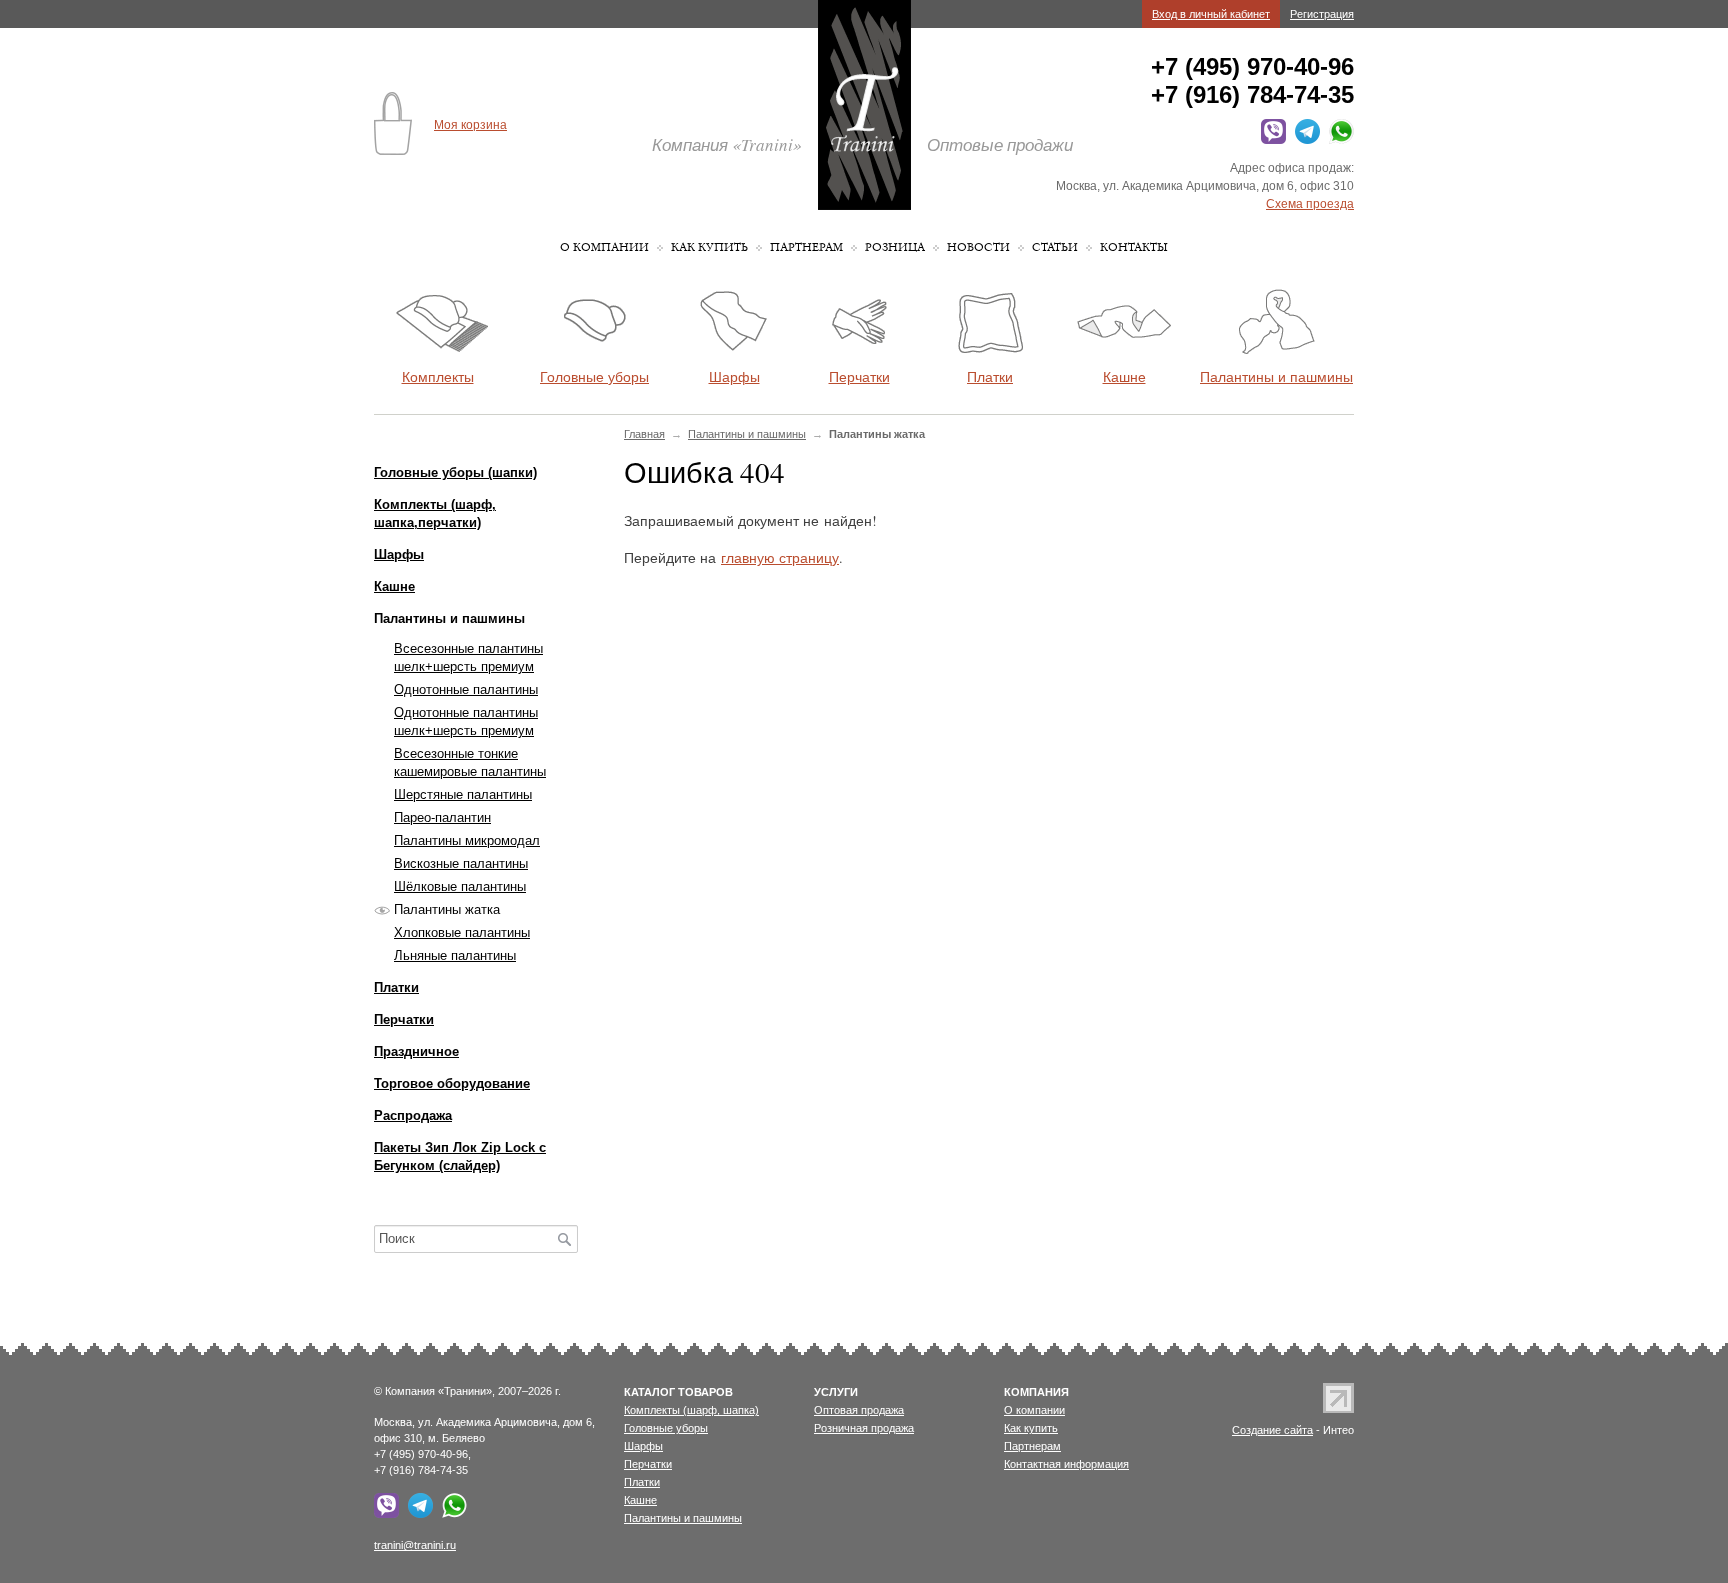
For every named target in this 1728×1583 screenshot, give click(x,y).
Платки (396, 987)
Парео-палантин (442, 817)
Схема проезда (1310, 204)
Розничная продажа (864, 1428)
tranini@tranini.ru (415, 1545)
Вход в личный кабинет (1211, 14)
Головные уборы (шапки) (455, 472)
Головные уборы (666, 1428)
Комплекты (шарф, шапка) (691, 1410)
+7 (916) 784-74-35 (1252, 94)
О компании (604, 247)
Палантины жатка (447, 909)
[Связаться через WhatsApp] (1338, 140)
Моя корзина (470, 125)
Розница (895, 247)
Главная (644, 434)
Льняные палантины (455, 955)
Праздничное (416, 1051)
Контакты (1134, 247)
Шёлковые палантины (460, 886)
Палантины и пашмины (747, 434)
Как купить (709, 247)
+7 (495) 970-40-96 (1252, 66)
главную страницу (780, 557)
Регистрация (1322, 14)
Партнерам (806, 247)
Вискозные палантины (461, 863)
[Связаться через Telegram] (1304, 140)
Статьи (1055, 247)
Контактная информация (1066, 1464)
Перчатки (404, 1019)
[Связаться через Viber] (1270, 140)
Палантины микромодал (467, 840)
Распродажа (413, 1115)
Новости (978, 247)
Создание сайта (1272, 1430)
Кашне (394, 586)
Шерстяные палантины (463, 794)
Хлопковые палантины (462, 932)
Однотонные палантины (466, 689)
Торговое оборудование (452, 1083)
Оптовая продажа (859, 1410)
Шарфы (399, 554)
